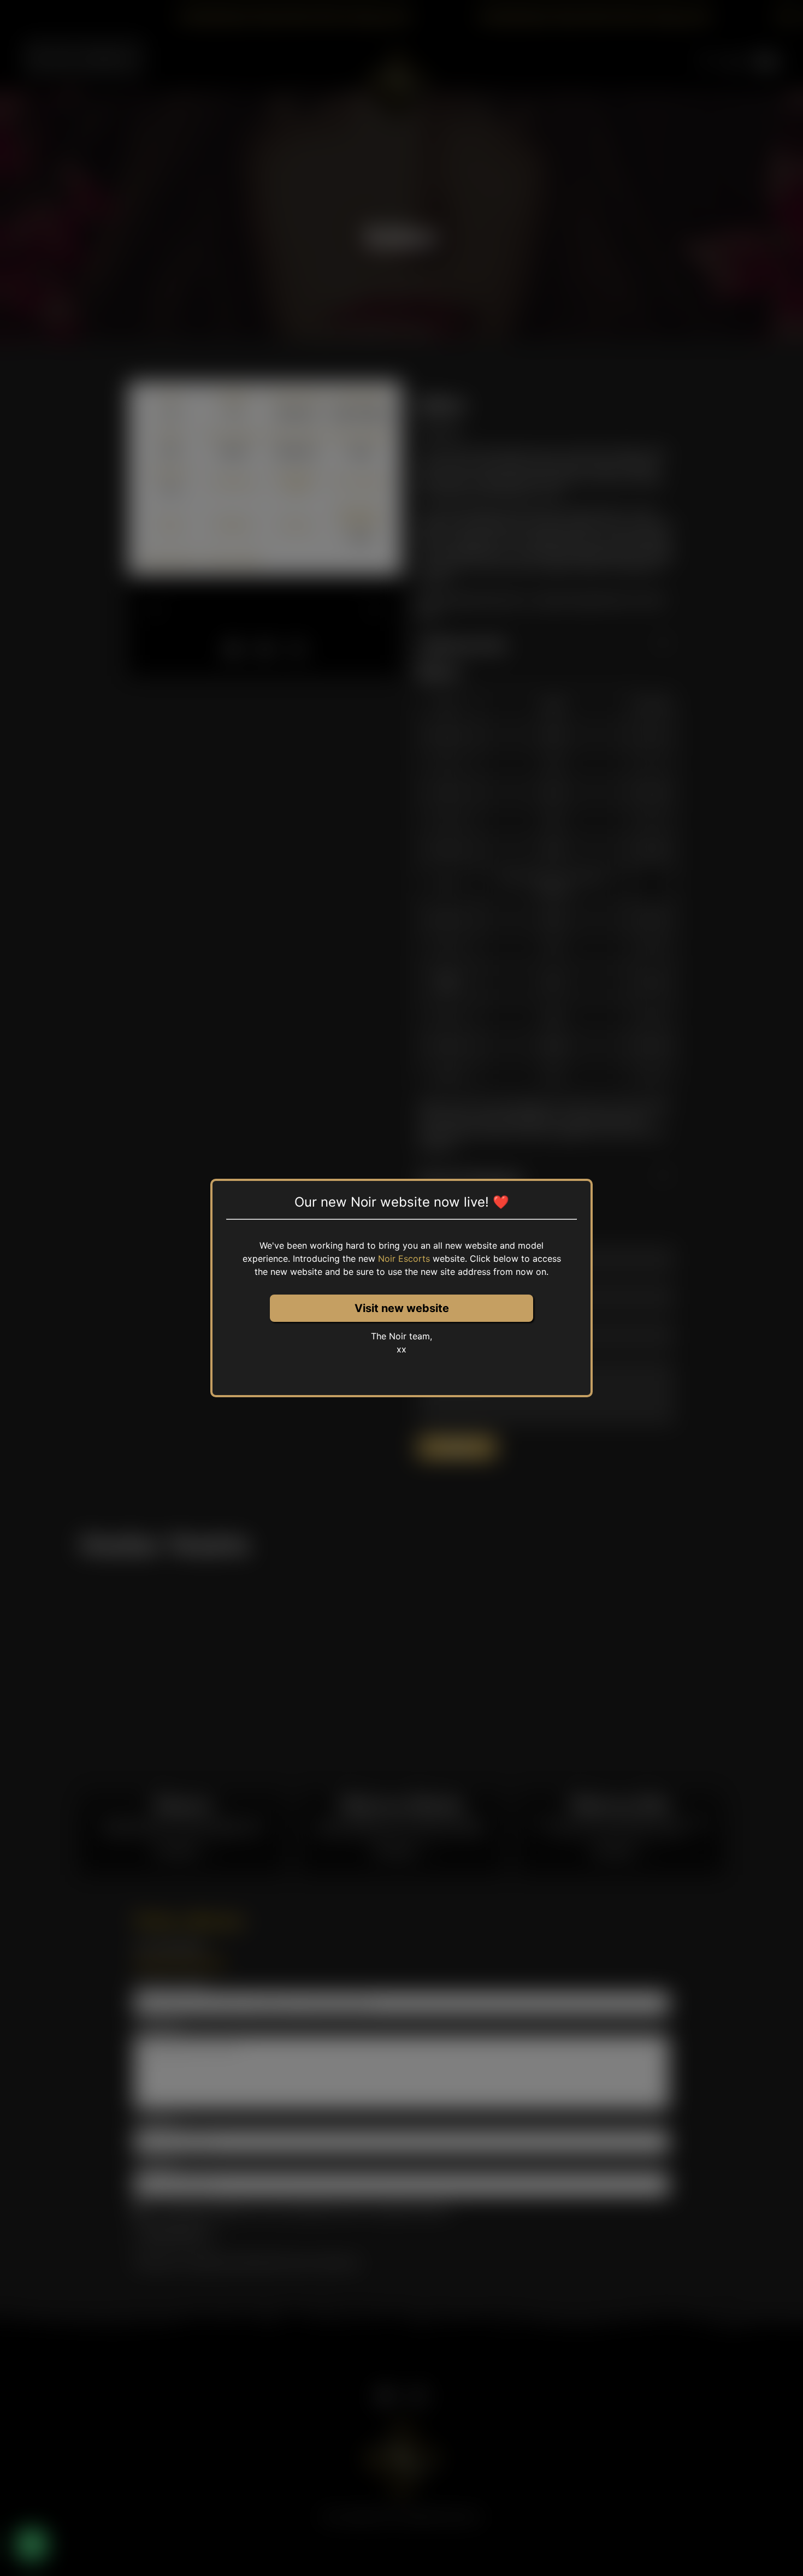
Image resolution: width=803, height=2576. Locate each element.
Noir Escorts (404, 1259)
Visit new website (402, 1308)
